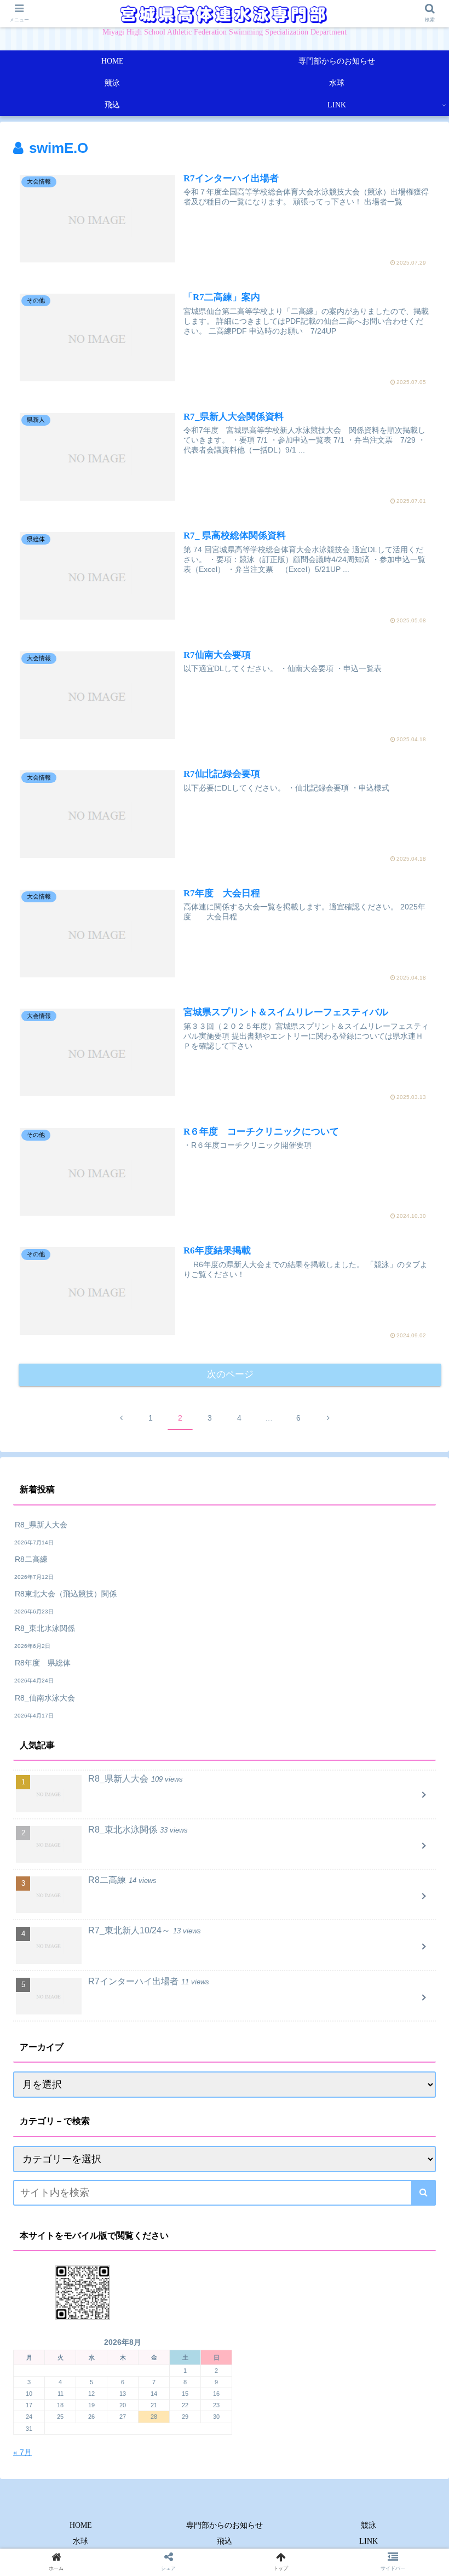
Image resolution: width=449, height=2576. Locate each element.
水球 (80, 2541)
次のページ (230, 1374)
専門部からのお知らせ (225, 2525)
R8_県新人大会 (41, 1525)
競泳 (369, 2525)
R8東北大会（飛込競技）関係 (66, 1594)
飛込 (225, 2541)
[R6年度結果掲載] (275, 2077)
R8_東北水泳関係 (45, 1628)
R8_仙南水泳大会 (45, 1698)
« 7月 (22, 2452)
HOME (81, 2525)
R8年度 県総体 (47, 1663)
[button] (424, 2193)
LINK (369, 2541)
